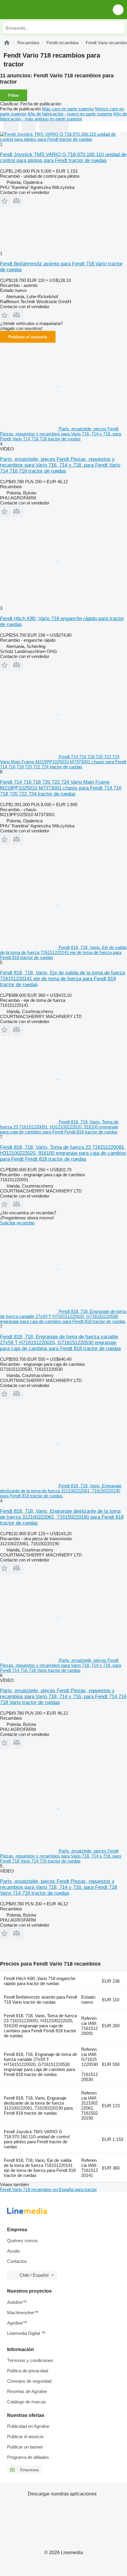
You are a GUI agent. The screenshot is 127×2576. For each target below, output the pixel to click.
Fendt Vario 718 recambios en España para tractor (48, 2189)
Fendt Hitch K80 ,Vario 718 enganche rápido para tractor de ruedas (40, 1981)
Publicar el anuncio (28, 337)
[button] (118, 10)
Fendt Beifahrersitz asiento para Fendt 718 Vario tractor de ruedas (40, 2000)
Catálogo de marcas (27, 2402)
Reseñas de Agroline (27, 2391)
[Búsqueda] (118, 28)
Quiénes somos (22, 2241)
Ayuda (13, 2251)
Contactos (17, 2261)
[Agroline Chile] (38, 10)
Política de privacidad (28, 2371)
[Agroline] (7, 43)
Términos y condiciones (30, 2360)
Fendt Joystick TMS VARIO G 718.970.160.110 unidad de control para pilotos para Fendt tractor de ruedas (63, 157)
